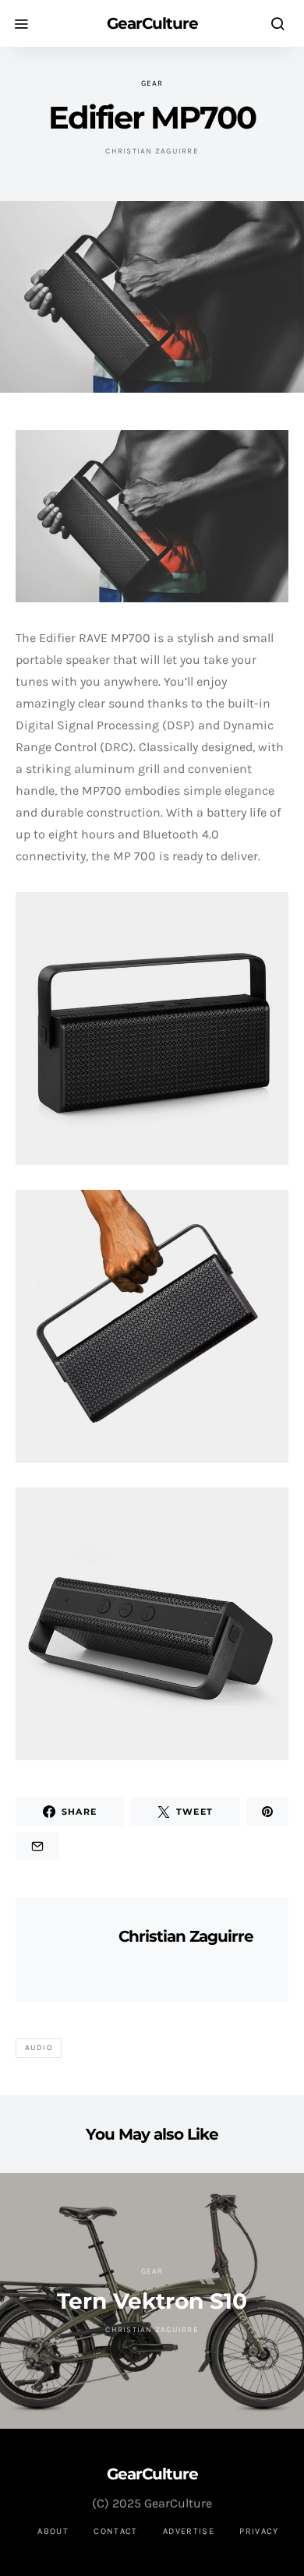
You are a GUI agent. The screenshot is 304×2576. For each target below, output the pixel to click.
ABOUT (53, 2531)
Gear (152, 83)
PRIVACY (259, 2531)
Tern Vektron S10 (152, 2301)
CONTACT (116, 2531)
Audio (39, 2048)
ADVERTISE (189, 2531)
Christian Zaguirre (152, 151)
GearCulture (152, 23)
